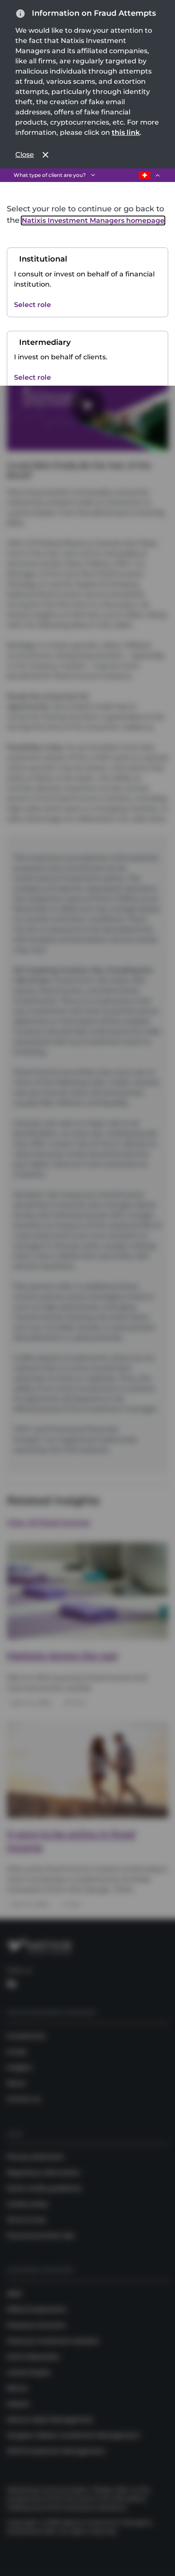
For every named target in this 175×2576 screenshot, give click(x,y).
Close (25, 155)
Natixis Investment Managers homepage (93, 220)
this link (126, 132)
